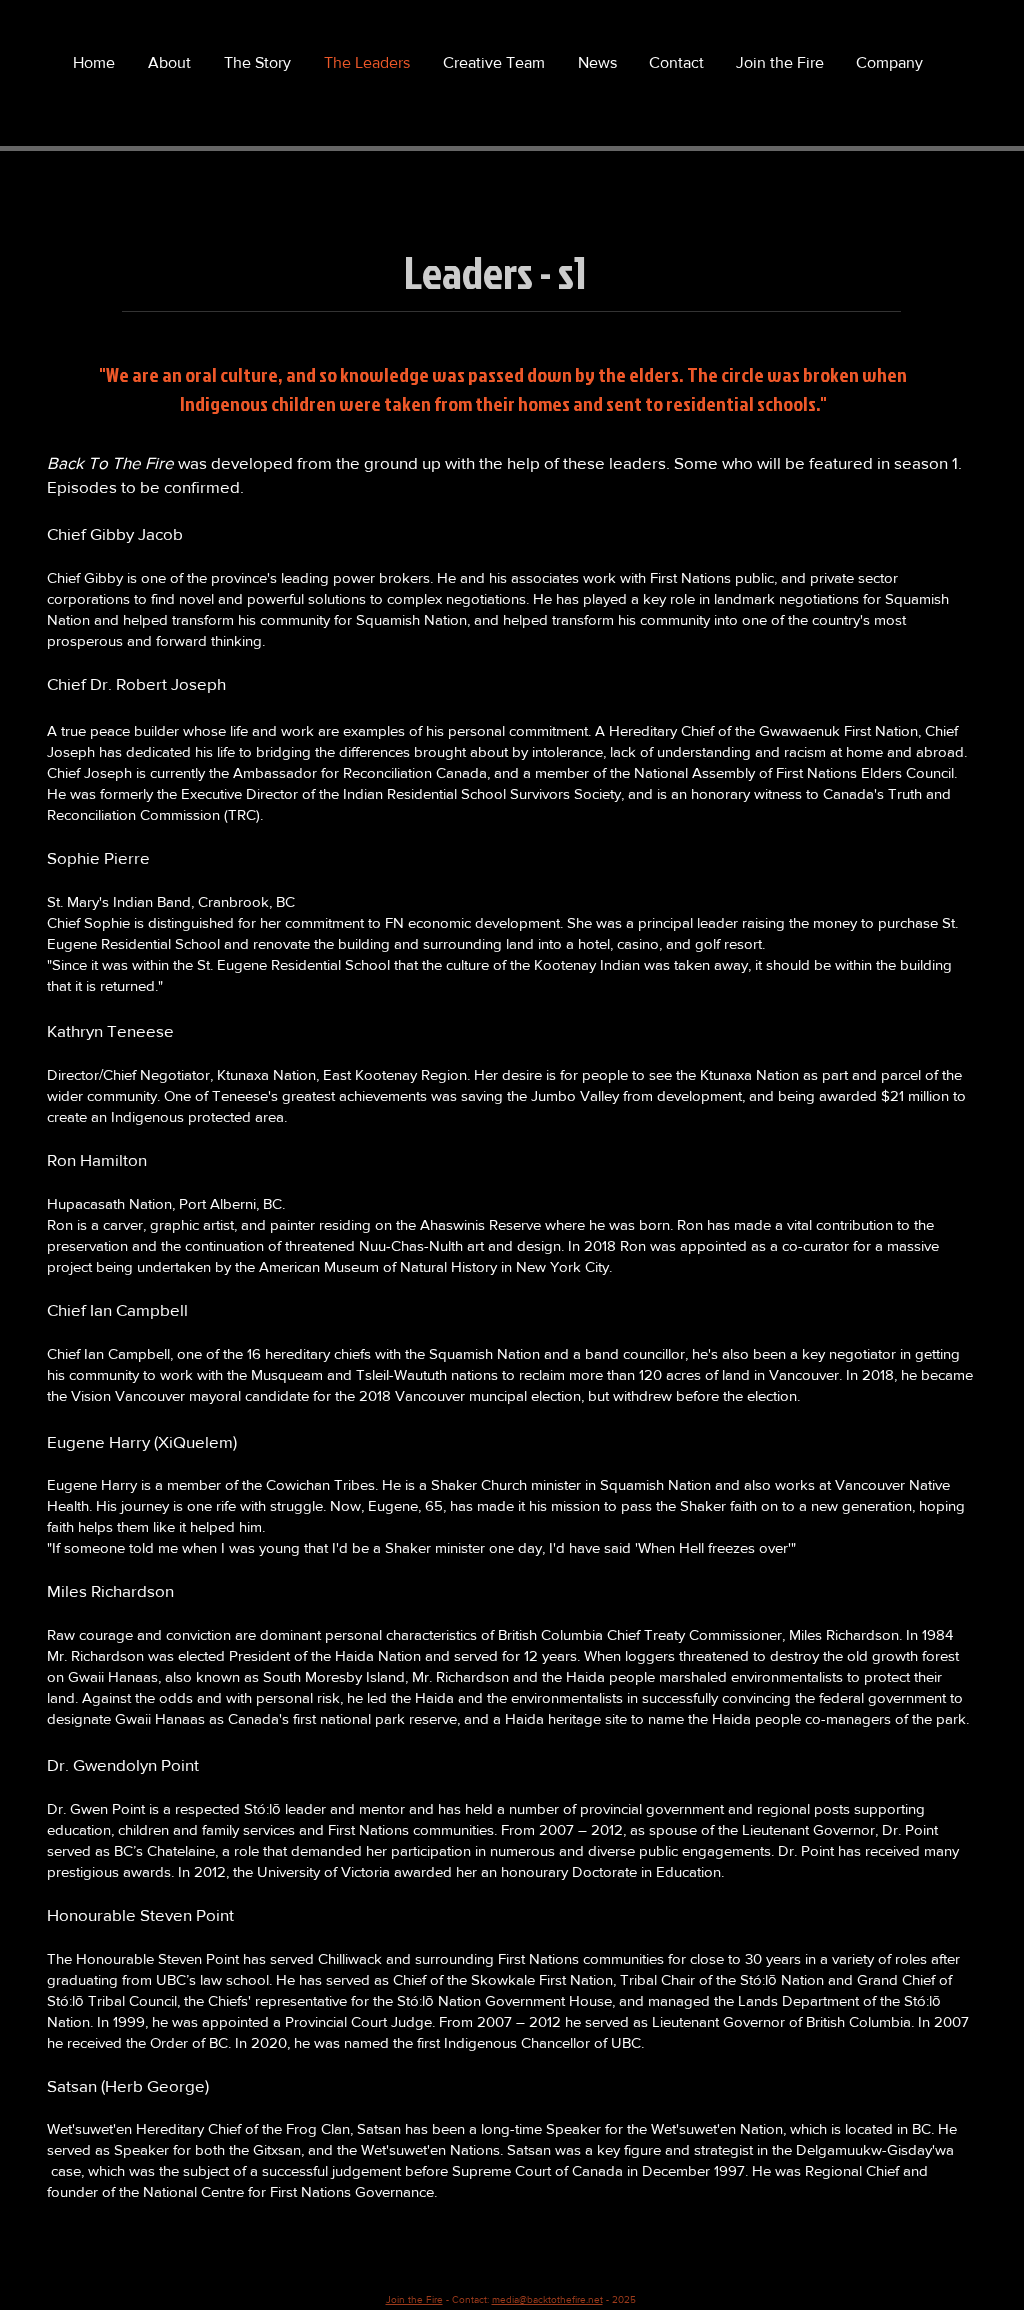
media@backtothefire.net (547, 2299)
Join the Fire (414, 2299)
